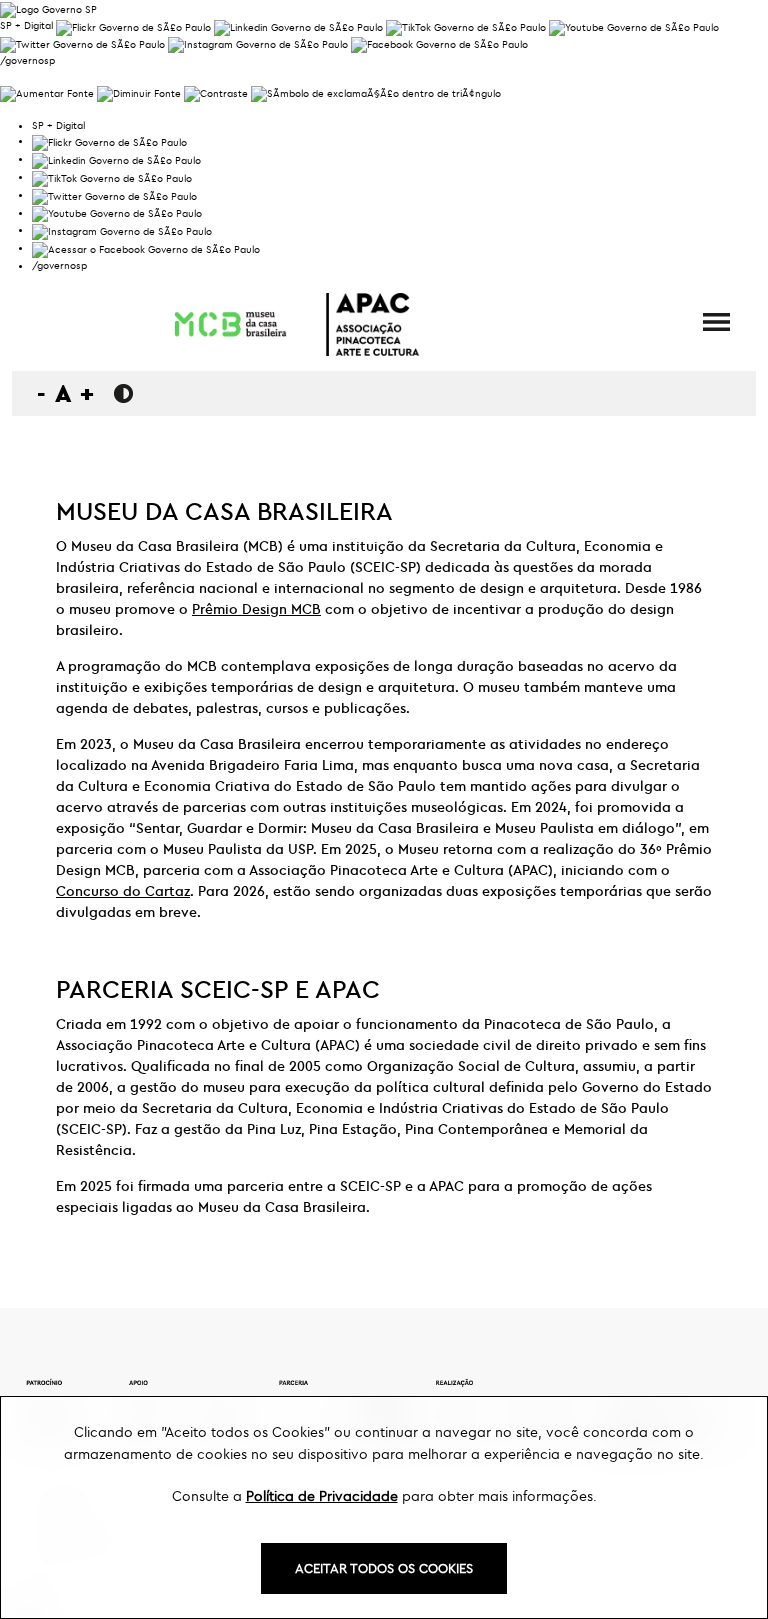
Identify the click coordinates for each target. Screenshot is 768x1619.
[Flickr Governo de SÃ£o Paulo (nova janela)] (133, 25)
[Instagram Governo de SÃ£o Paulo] (258, 43)
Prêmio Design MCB (256, 609)
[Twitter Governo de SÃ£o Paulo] (114, 194)
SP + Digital (26, 25)
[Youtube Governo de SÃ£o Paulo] (117, 212)
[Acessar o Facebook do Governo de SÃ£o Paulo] (146, 247)
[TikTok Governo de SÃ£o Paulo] (112, 176)
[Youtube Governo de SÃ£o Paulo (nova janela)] (634, 25)
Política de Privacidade (322, 1496)
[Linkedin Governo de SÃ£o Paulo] (116, 158)
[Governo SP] (48, 7)
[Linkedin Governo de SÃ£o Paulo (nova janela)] (298, 25)
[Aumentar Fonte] (47, 91)
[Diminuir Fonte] (139, 91)
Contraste (123, 393)
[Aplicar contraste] (216, 91)
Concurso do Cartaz (123, 891)
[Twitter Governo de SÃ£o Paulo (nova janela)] (82, 43)
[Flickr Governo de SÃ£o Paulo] (109, 140)
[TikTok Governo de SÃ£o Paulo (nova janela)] (466, 25)
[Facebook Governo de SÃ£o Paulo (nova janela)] (439, 43)
